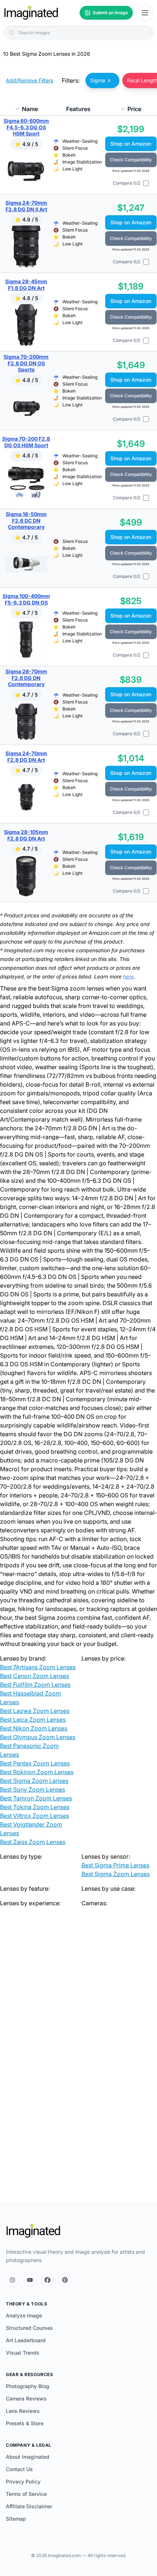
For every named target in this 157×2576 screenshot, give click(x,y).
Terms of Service (26, 2494)
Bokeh (69, 155)
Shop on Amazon (131, 144)
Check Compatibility (131, 160)
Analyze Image (24, 2315)
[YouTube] (30, 2280)
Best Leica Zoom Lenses (33, 1720)
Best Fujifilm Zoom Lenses (35, 1685)
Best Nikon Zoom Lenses (34, 1728)
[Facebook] (47, 2280)
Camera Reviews (26, 2398)
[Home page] (31, 13)
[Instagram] (12, 2280)
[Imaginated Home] (33, 2231)
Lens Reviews (23, 2411)
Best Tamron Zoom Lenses (36, 1798)
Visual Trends (23, 2353)
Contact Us (19, 2469)
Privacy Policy (23, 2482)
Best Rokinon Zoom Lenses (37, 1772)
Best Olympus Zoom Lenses (38, 1737)
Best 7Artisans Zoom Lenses (38, 1667)
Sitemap (16, 2519)
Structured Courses (29, 2328)
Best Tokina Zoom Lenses (35, 1807)
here (128, 976)
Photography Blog (28, 2386)
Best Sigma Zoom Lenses (34, 1781)
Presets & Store (25, 2423)
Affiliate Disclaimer (29, 2506)
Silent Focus (75, 148)
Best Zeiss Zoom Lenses (33, 1842)
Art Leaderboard (26, 2340)
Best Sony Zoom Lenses (32, 1789)
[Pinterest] (65, 2280)
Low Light (72, 169)
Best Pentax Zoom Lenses (35, 1763)
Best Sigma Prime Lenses (115, 1865)
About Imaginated (28, 2457)
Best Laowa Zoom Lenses (35, 1711)
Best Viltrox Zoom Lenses (35, 1816)
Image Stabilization (82, 162)
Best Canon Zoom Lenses (35, 1676)
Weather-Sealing (80, 141)
